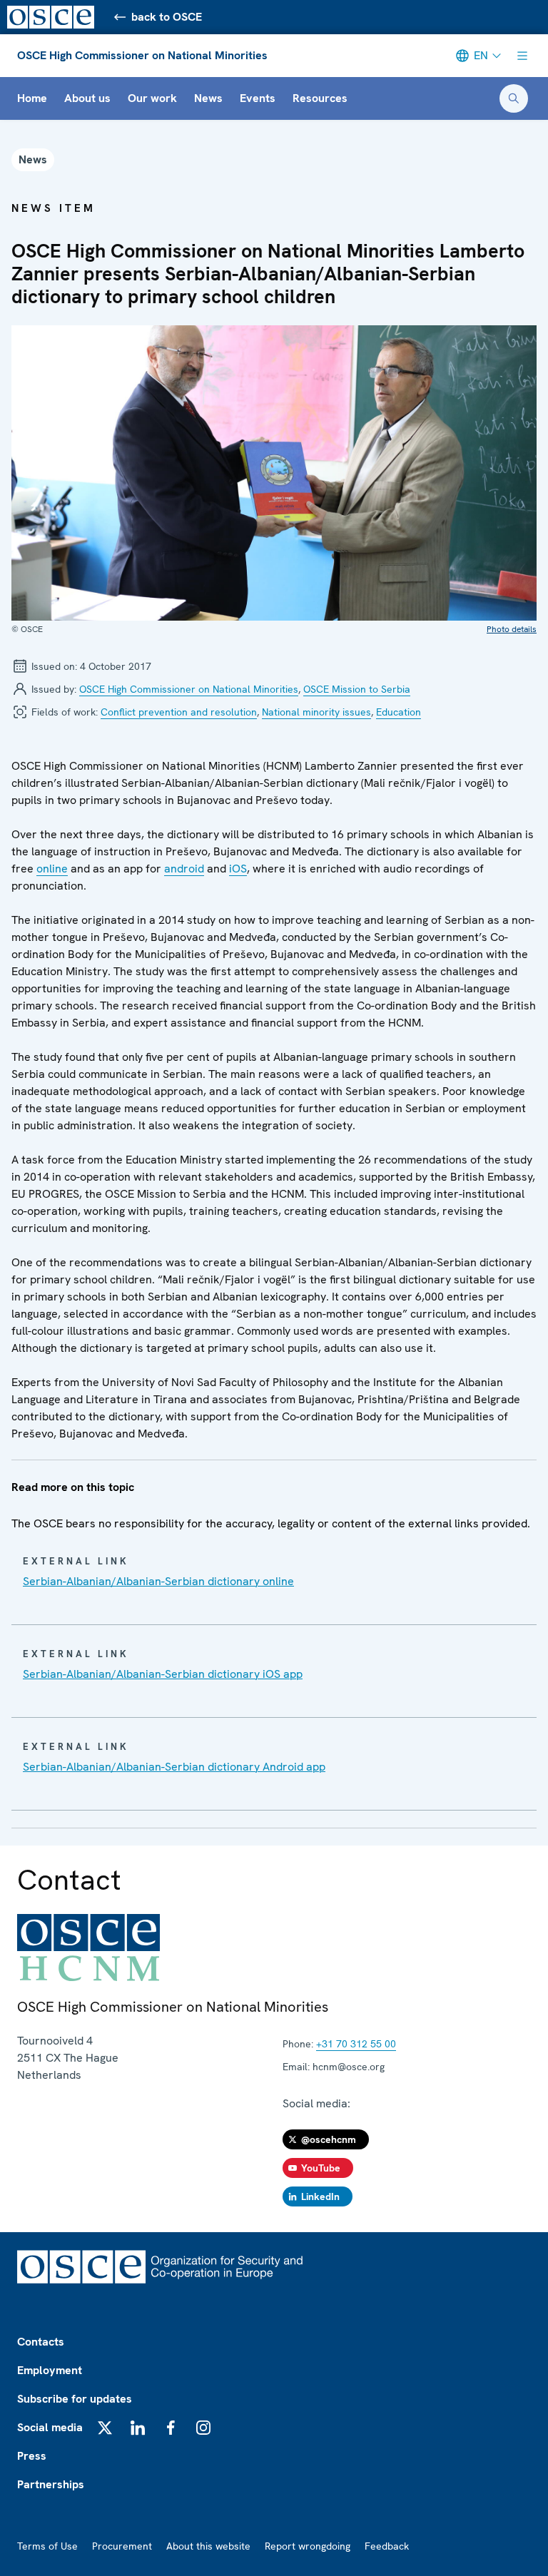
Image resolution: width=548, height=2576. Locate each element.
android (184, 869)
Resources (320, 98)
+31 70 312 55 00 (356, 2044)
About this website (208, 2546)
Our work (152, 98)
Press (32, 2456)
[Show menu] (522, 56)
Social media (50, 2427)
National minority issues (316, 712)
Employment (50, 2370)
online (52, 869)
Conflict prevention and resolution (179, 712)
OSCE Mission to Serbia (357, 689)
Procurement (122, 2546)
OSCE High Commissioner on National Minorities (142, 55)
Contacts (41, 2342)
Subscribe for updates (75, 2399)
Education (399, 712)
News (208, 98)
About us (87, 98)
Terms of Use (47, 2546)
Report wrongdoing (308, 2546)
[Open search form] (514, 98)
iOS (238, 869)
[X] (105, 2428)
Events (258, 98)
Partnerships (51, 2484)
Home (32, 98)
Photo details (512, 629)
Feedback (387, 2546)
